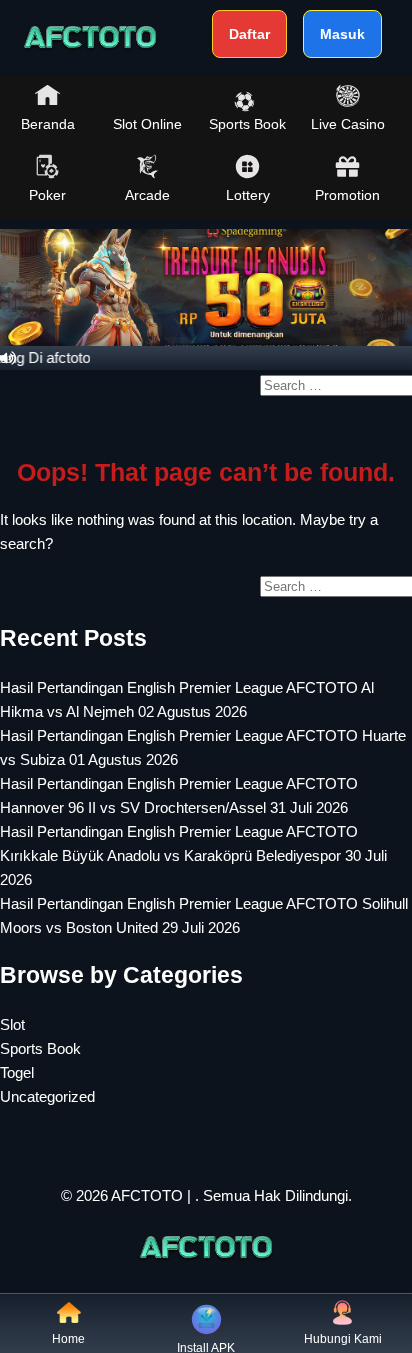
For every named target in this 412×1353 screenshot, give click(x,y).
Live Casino (348, 124)
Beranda (48, 124)
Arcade (147, 195)
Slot (12, 1024)
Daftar (249, 34)
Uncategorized (47, 1096)
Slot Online (147, 124)
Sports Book (247, 124)
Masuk (342, 34)
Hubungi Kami (343, 1339)
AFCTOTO (147, 1195)
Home (68, 1339)
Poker (47, 195)
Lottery (248, 195)
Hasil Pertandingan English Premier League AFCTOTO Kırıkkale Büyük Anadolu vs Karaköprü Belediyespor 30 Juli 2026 (193, 855)
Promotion (347, 195)
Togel (17, 1072)
